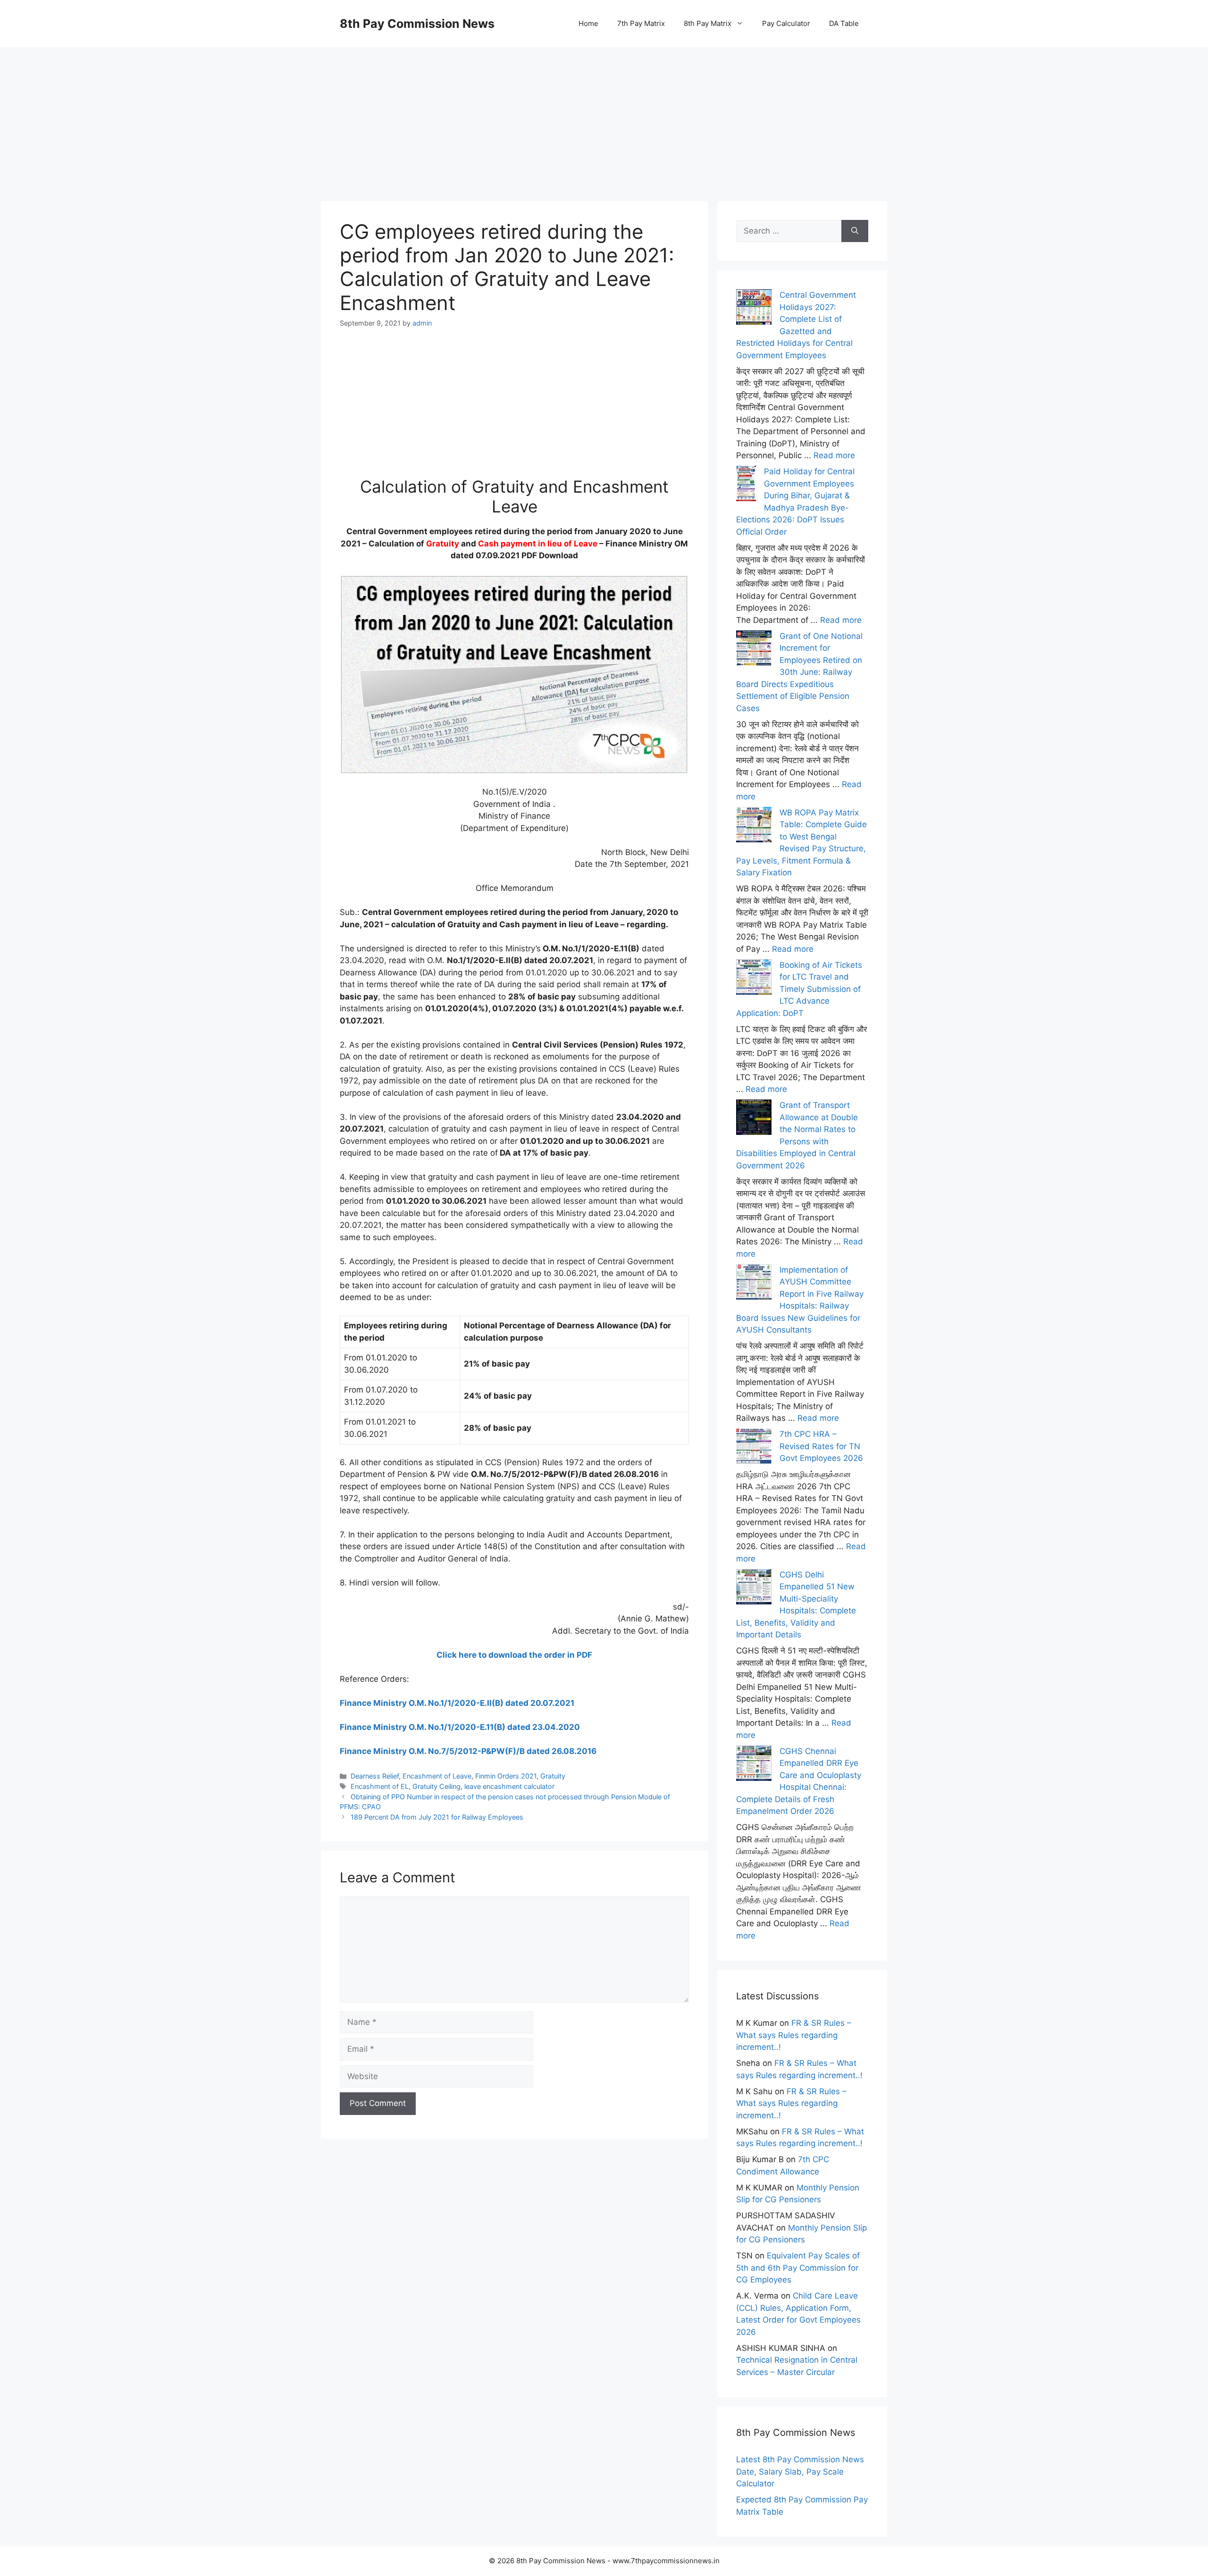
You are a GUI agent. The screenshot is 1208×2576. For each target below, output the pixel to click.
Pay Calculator (786, 23)
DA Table (844, 23)
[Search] (855, 231)
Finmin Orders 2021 (506, 1776)
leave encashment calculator (509, 1786)
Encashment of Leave (437, 1776)
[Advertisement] (604, 113)
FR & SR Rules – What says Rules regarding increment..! (794, 2035)
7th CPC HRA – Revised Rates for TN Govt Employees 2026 (821, 1446)
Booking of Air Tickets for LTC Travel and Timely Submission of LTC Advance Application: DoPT (799, 989)
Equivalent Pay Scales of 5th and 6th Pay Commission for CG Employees (798, 2268)
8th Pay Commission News (417, 24)
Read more (834, 455)
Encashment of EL (380, 1786)
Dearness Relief (375, 1776)
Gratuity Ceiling (436, 1786)
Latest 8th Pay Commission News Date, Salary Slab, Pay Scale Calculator (800, 2471)
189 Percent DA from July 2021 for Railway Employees (437, 1817)
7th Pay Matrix (641, 23)
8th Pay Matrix (708, 23)
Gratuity (553, 1776)
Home (588, 23)
